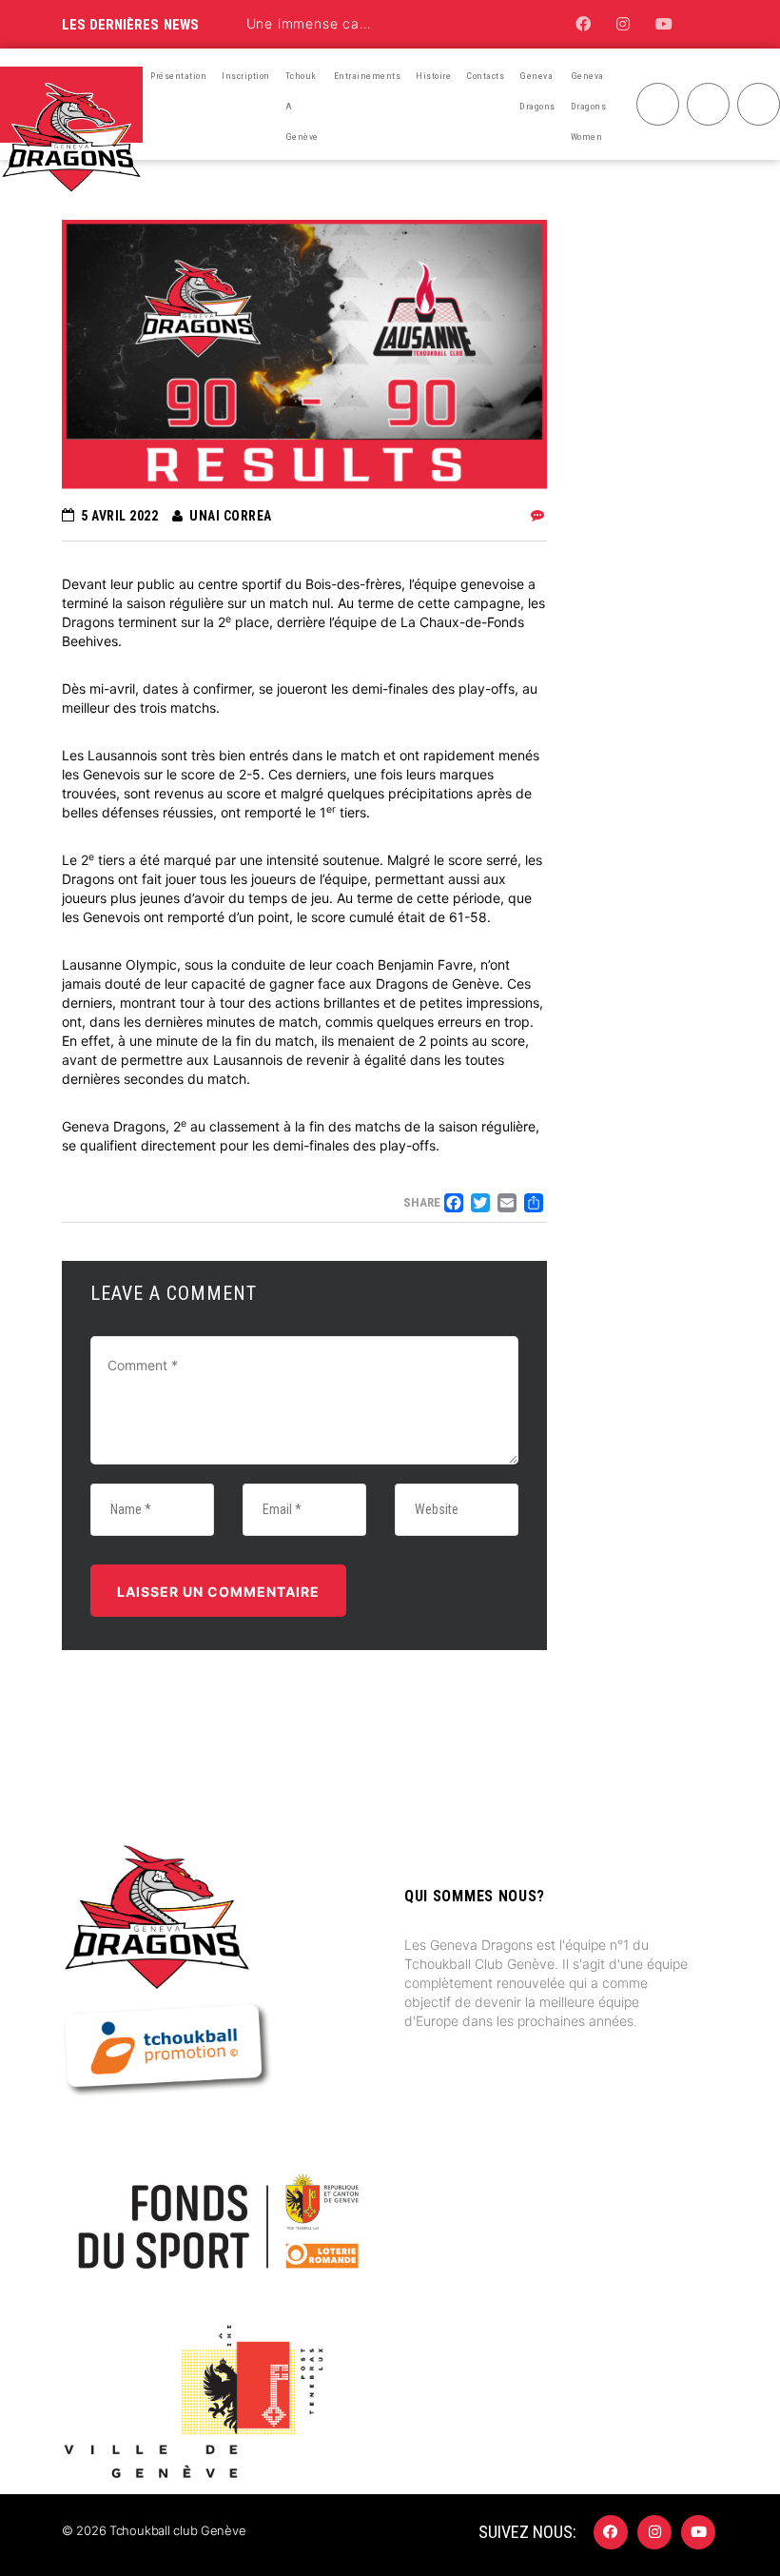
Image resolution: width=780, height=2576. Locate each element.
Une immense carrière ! (326, 23)
